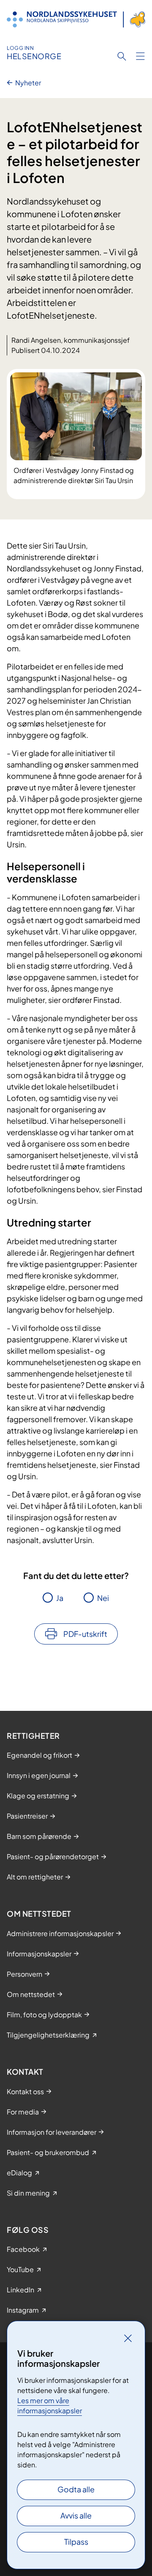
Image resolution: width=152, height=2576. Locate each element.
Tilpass (76, 2542)
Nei (103, 1598)
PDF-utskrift (85, 1634)
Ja (60, 1598)
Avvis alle (76, 2515)
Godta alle (76, 2489)
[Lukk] (128, 2338)
